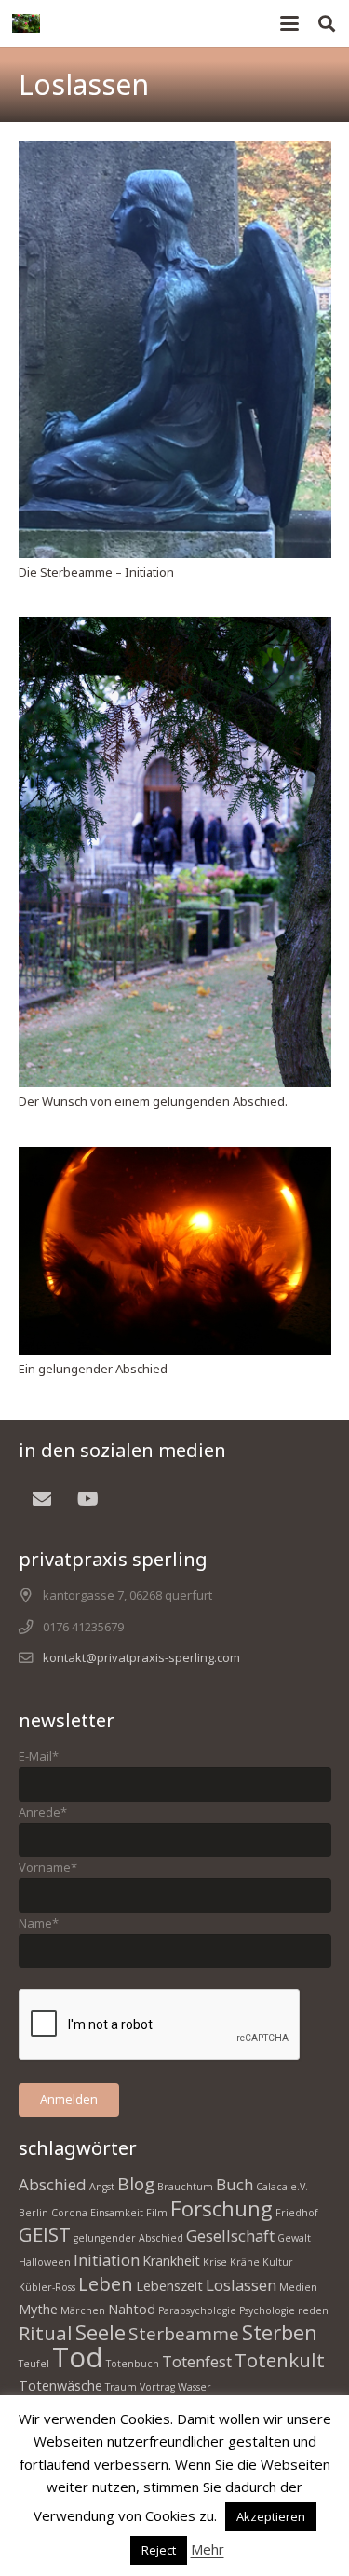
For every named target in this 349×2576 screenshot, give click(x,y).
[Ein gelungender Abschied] (175, 1251)
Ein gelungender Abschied (93, 1369)
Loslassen (241, 2285)
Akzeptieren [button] (271, 2516)
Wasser (195, 2387)
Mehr (208, 2549)
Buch (235, 2184)
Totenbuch (133, 2364)
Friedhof (297, 2213)
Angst (102, 2187)
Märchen (83, 2310)
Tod (78, 2357)
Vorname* (48, 1867)
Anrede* (43, 1812)
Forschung (221, 2208)
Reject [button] (159, 2550)
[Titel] (26, 23)
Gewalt (294, 2238)
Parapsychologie (197, 2310)
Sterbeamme (184, 2334)
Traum (121, 2387)
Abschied (53, 2184)
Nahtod (132, 2309)
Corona (69, 2213)
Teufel (34, 2364)
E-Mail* (39, 1756)
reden (313, 2310)
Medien (298, 2287)
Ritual (46, 2333)
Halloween (45, 2262)
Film (157, 2213)
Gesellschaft (230, 2235)
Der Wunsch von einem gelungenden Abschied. (153, 1101)
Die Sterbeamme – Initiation (96, 572)
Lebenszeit (169, 2286)
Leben (106, 2283)
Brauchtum (185, 2187)
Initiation (107, 2260)
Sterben (280, 2332)
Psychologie (267, 2310)
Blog (136, 2184)
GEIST (45, 2234)
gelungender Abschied (128, 2238)
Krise (215, 2262)
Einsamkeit (117, 2213)
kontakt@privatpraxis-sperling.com (141, 1657)
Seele (101, 2332)
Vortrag (157, 2387)
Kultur (278, 2262)
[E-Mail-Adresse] (42, 1499)
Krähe (245, 2262)
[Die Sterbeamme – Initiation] (175, 349)
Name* (39, 1923)
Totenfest (197, 2361)
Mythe (38, 2309)
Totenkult (280, 2360)
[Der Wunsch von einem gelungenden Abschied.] (175, 852)
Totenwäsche (60, 2385)
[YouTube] (88, 1499)
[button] (290, 23)
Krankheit (171, 2261)
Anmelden (69, 2099)
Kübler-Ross (47, 2287)
